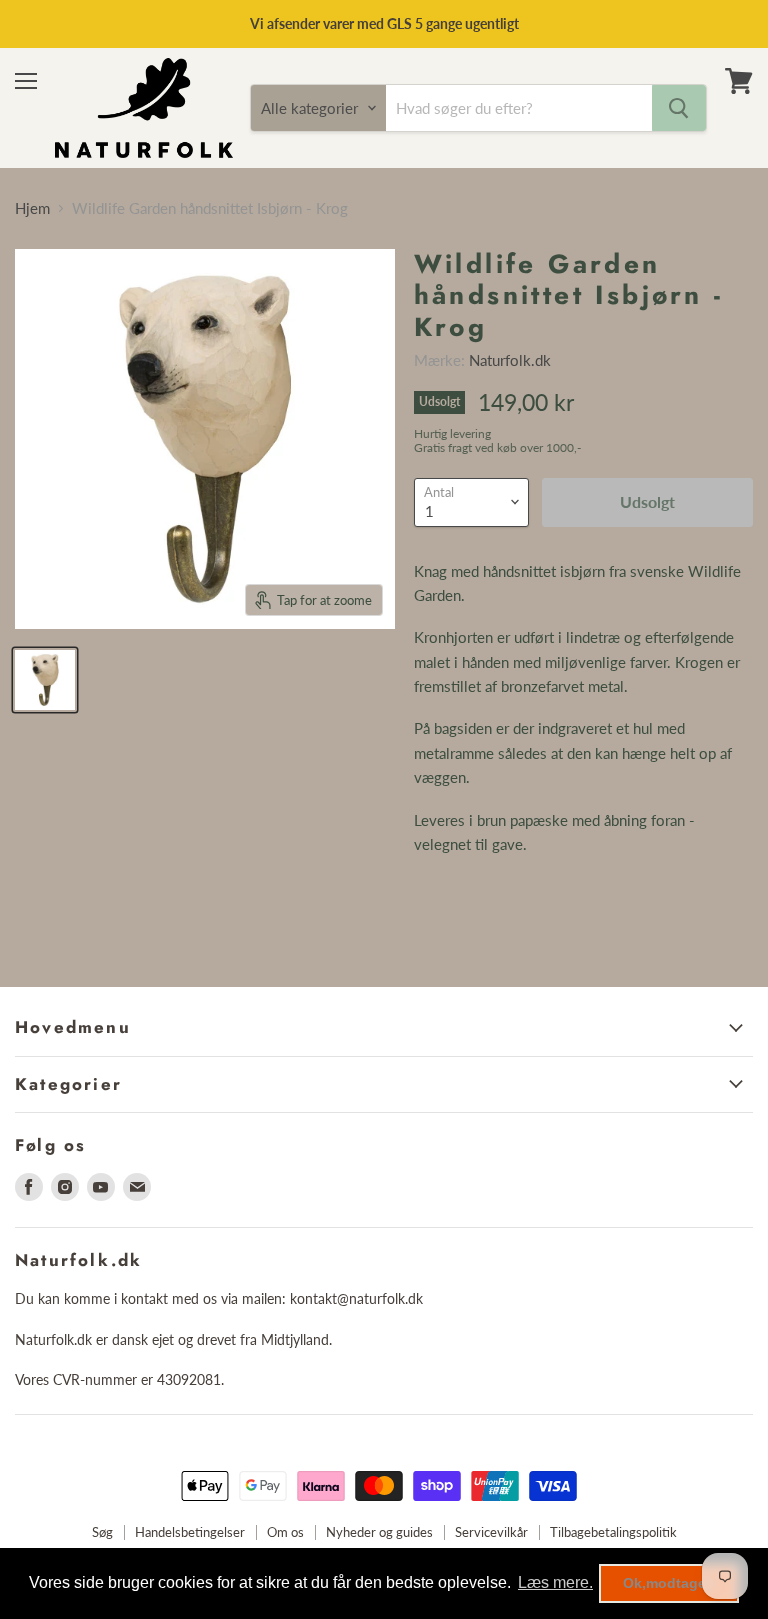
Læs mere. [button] (555, 1582)
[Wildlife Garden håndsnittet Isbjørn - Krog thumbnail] (45, 680)
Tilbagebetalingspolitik (613, 1532)
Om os (285, 1532)
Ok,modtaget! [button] (669, 1583)
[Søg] (679, 108)
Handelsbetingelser (190, 1532)
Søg (102, 1532)
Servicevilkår (491, 1532)
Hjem (32, 208)
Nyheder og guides (379, 1532)
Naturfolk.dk (510, 360)
